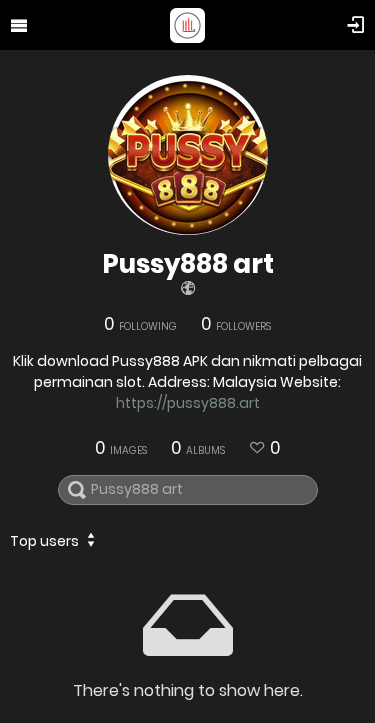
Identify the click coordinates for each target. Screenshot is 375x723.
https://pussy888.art (188, 403)
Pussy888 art (188, 264)
